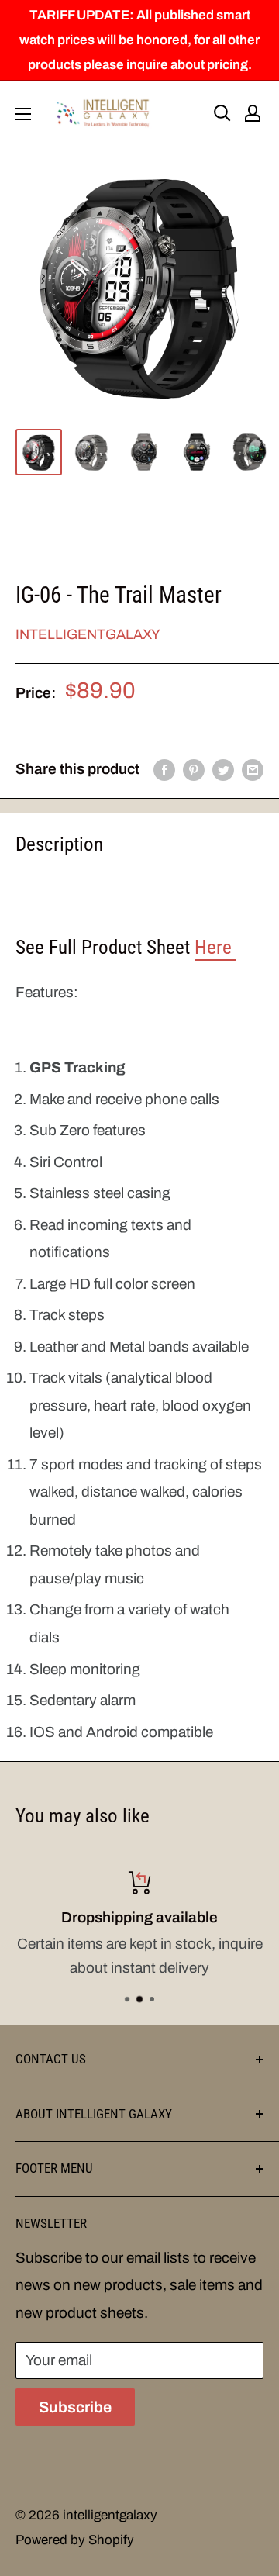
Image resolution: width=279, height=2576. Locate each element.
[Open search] (222, 113)
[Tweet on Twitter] (223, 769)
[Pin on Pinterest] (194, 769)
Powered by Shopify (75, 2540)
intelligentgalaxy (88, 634)
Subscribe (75, 2407)
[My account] (253, 113)
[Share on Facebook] (164, 769)
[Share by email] (253, 769)
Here (215, 947)
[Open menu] (23, 114)
